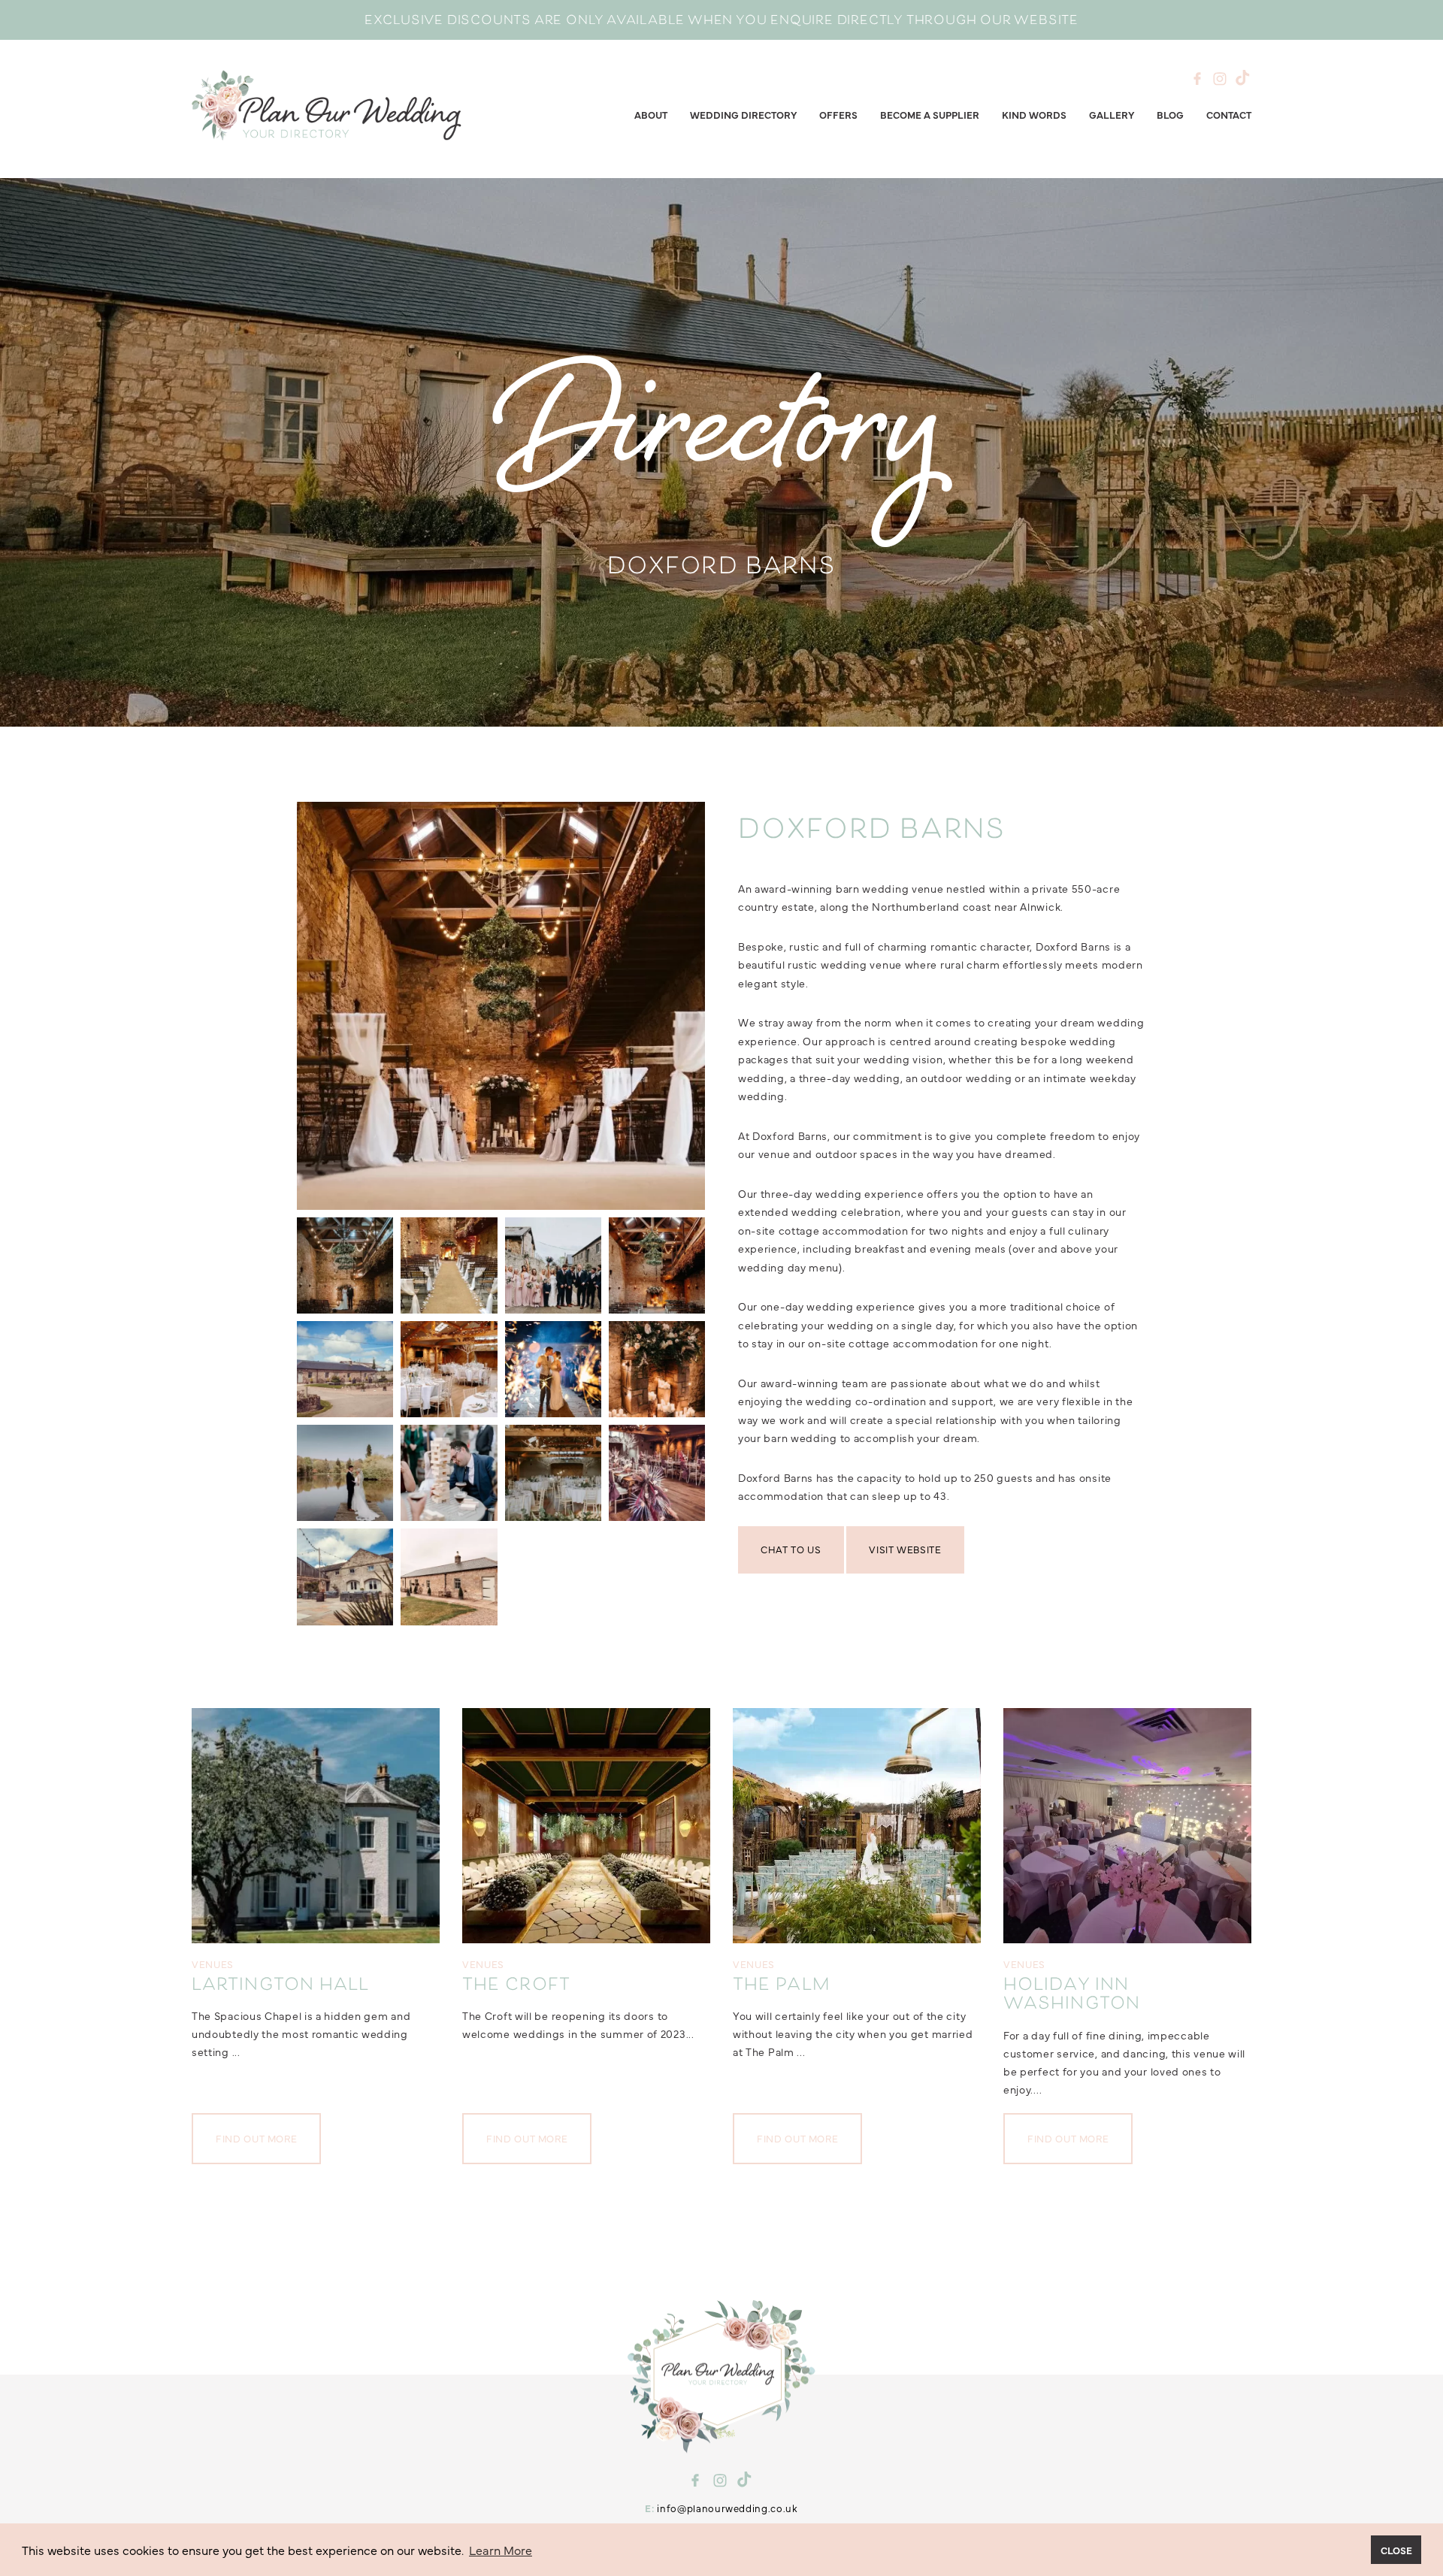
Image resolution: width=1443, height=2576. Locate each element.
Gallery (1112, 114)
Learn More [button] (501, 2550)
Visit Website (905, 1549)
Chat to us (791, 1549)
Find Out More (256, 2138)
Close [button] (1396, 2550)
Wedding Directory (743, 114)
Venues (213, 1964)
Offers (838, 114)
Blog (1170, 114)
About (651, 114)
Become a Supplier (930, 114)
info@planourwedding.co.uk (727, 2508)
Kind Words (1034, 114)
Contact (1229, 114)
